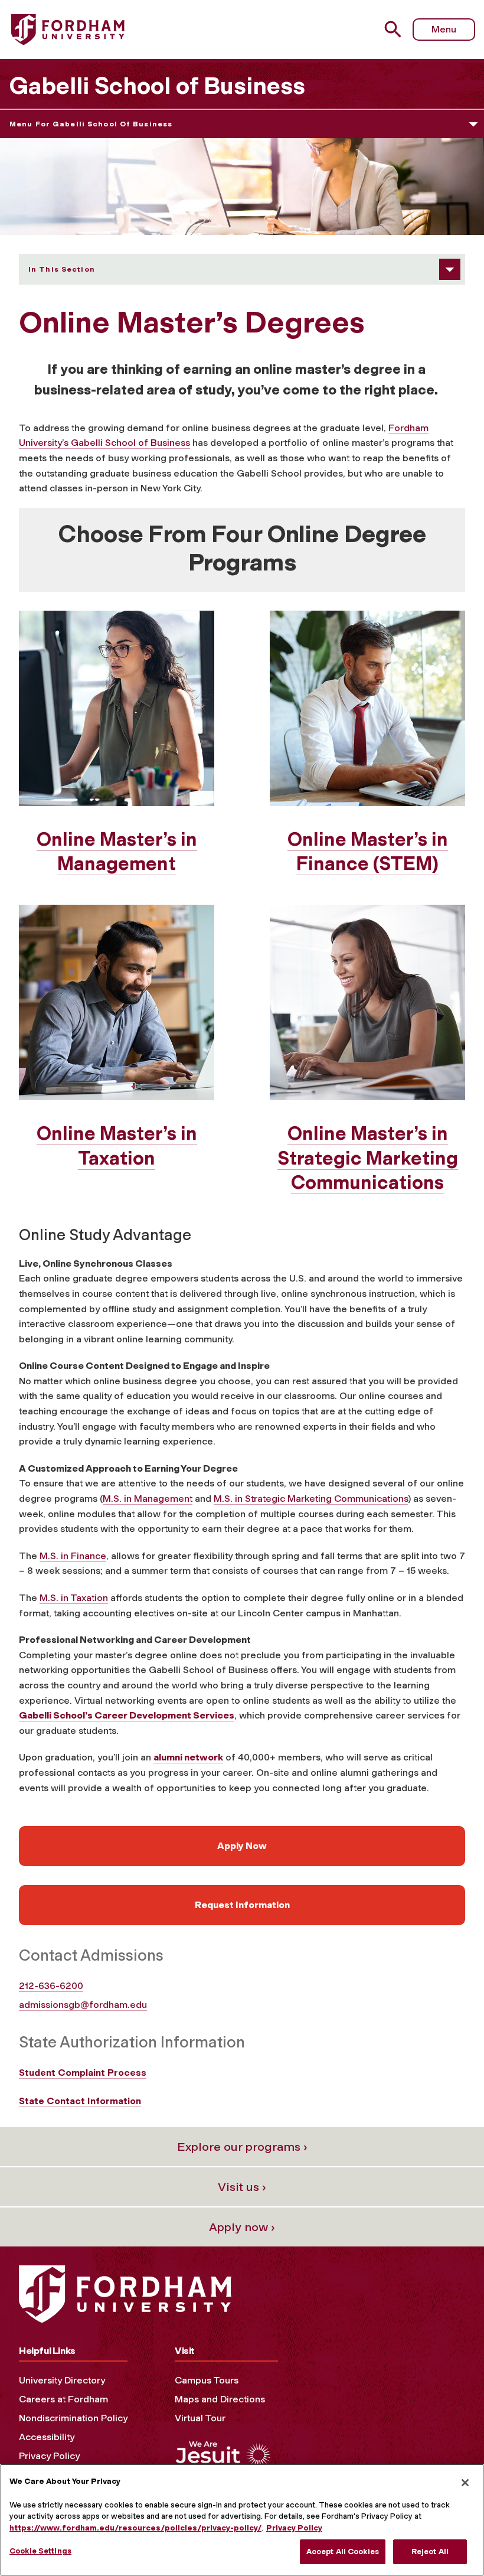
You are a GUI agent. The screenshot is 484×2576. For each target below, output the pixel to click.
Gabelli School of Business (157, 86)
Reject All (430, 2551)
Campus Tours (207, 2380)
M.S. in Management (148, 1499)
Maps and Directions (220, 2399)
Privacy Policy (49, 2456)
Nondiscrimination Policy (73, 2418)
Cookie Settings (40, 2551)
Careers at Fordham (63, 2399)
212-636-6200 (51, 1986)
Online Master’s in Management (117, 852)
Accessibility (47, 2437)
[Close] (465, 2483)
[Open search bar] (395, 29)
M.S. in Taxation (74, 1598)
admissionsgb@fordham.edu (83, 2005)
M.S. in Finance (73, 1556)
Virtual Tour (200, 2418)
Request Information (242, 1905)
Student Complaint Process (83, 2073)
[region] (242, 2520)
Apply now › (242, 2227)
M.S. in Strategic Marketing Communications (311, 1499)
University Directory (62, 2380)
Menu (444, 29)
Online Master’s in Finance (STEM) (368, 852)
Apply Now (242, 1846)
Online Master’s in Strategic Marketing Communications (368, 1158)
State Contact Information (80, 2101)
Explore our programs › (242, 2147)
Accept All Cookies (343, 2551)
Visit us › (242, 2187)
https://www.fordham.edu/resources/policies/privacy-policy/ (135, 2528)
